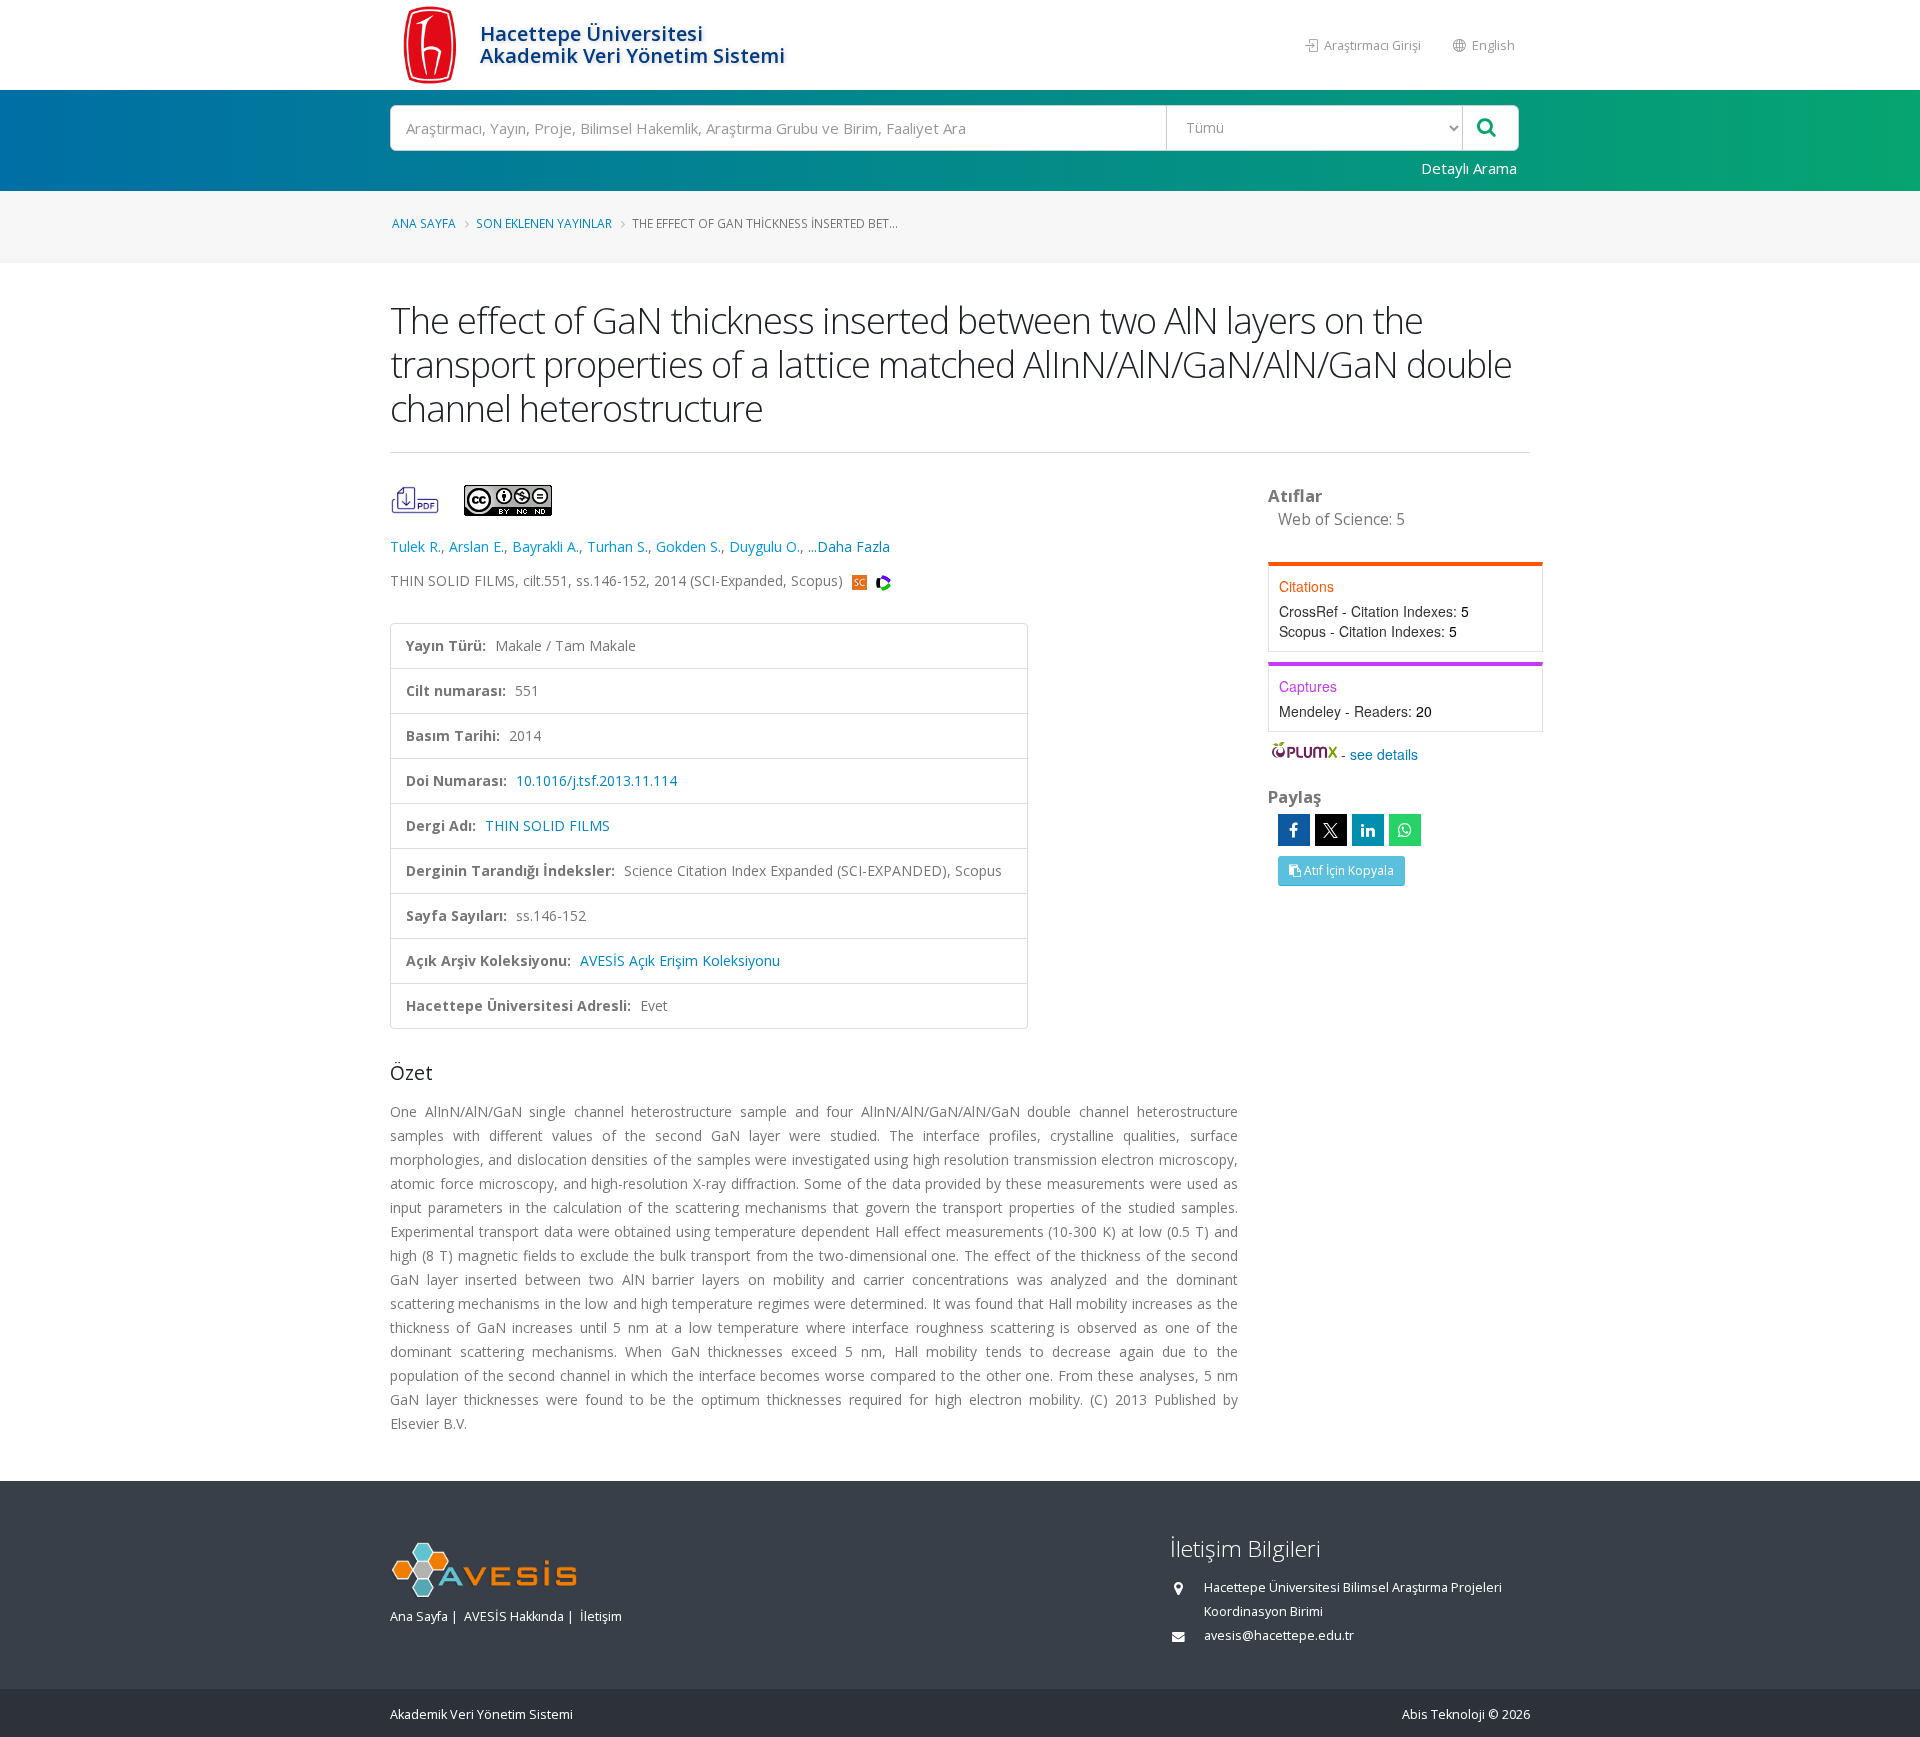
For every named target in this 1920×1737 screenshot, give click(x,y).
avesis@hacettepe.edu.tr (1279, 1635)
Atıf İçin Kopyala (1347, 870)
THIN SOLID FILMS (547, 825)
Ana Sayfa (424, 223)
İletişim (601, 1616)
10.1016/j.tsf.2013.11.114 (596, 780)
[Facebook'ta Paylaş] (1294, 830)
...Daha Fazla (849, 546)
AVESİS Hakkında (514, 1616)
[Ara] (1486, 128)
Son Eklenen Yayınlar (544, 223)
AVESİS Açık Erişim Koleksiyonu (680, 960)
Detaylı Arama (1469, 168)
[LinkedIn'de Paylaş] (1368, 830)
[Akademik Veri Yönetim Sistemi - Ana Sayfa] (432, 45)
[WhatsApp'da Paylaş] (1405, 830)
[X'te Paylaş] (1331, 830)
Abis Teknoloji (1443, 1714)
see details (1384, 754)
